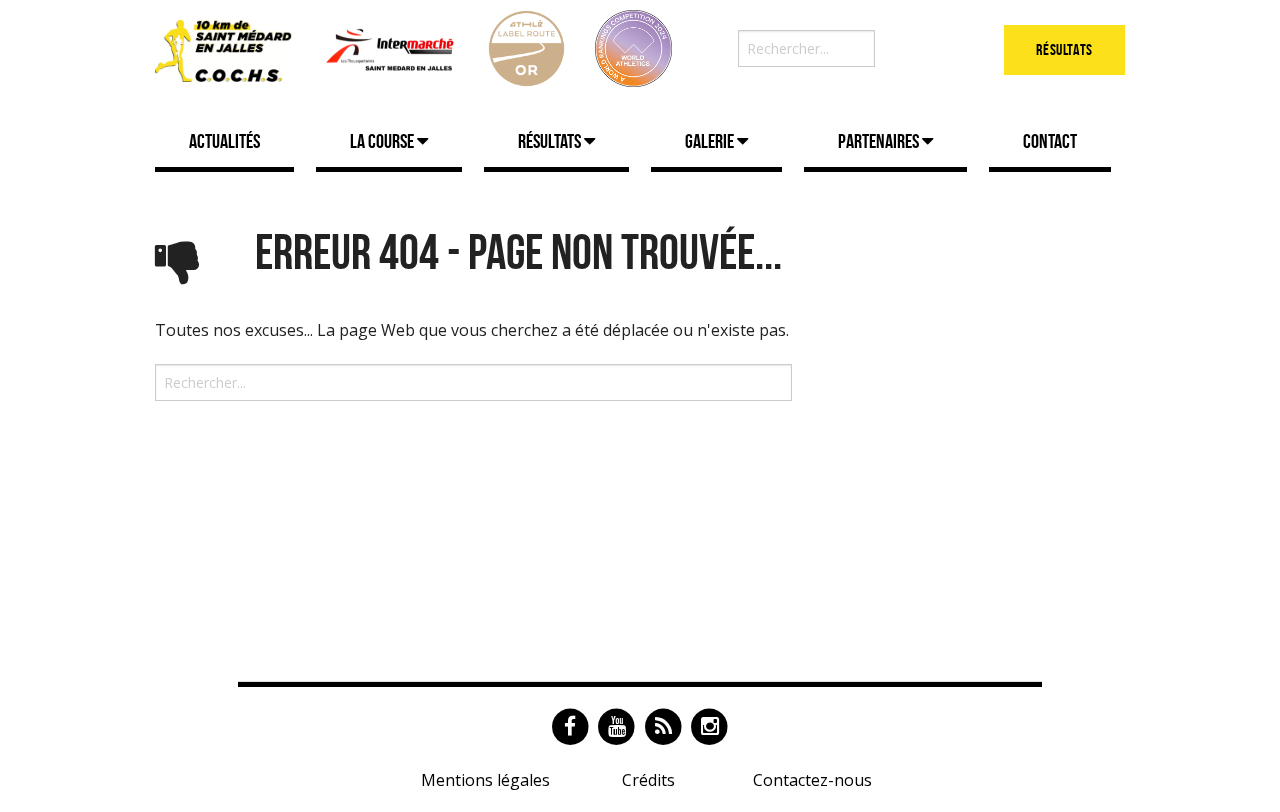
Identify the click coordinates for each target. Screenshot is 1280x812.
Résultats (1064, 49)
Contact (1050, 141)
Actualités (224, 141)
